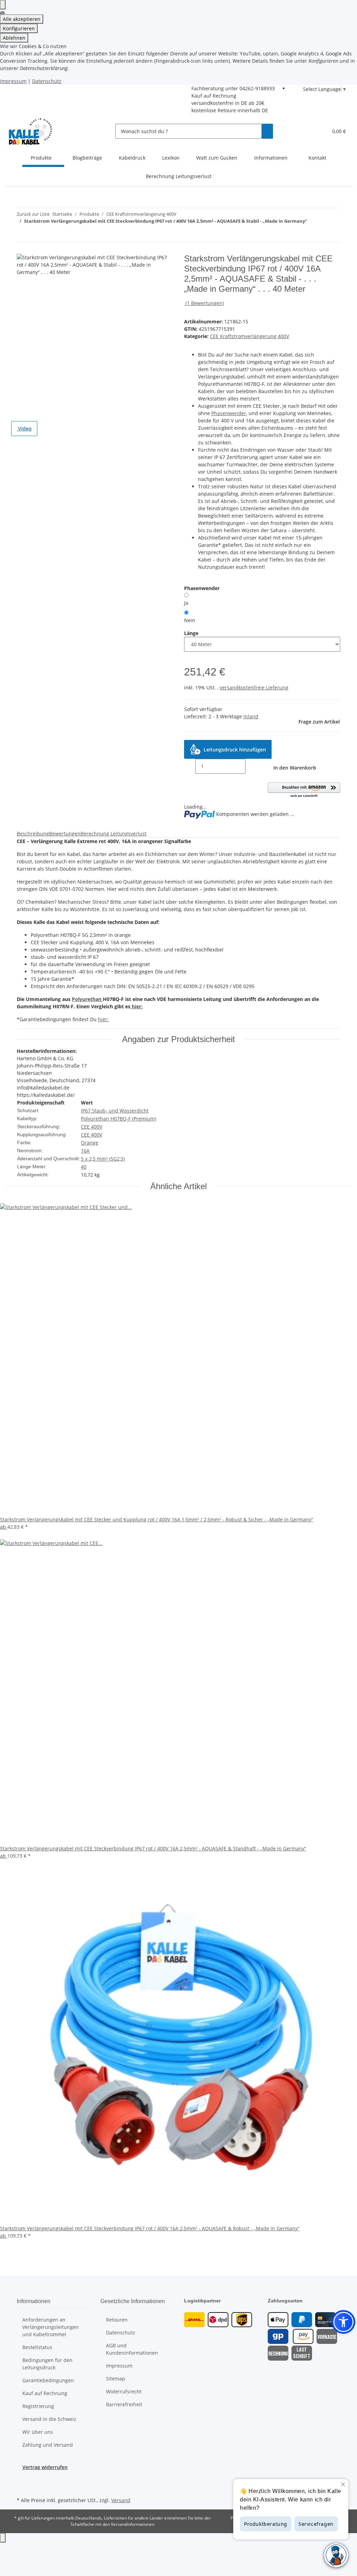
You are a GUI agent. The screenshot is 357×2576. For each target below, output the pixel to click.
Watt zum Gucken (217, 158)
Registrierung (38, 2406)
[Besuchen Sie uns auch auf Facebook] (22, 2479)
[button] (320, 131)
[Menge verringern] (190, 766)
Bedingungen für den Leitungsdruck (47, 2364)
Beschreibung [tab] (33, 834)
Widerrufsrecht (124, 2391)
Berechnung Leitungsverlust (179, 176)
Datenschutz (47, 81)
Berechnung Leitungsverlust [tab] (113, 834)
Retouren (117, 2320)
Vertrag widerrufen (45, 2467)
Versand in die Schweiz (49, 2419)
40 (84, 1167)
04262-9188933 (257, 88)
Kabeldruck (132, 158)
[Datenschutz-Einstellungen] (3, 5)
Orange (90, 1143)
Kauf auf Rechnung (214, 96)
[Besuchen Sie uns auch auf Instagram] (22, 2487)
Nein (190, 620)
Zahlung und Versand (48, 2445)
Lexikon (171, 158)
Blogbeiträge (87, 158)
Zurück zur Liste (33, 214)
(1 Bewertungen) (205, 303)
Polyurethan (87, 999)
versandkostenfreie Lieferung (254, 687)
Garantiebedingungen (48, 2380)
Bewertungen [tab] (65, 834)
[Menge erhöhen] (251, 766)
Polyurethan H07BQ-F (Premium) (119, 1119)
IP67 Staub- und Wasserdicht (115, 1111)
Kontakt (317, 158)
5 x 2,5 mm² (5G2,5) (103, 1159)
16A (85, 1151)
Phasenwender (229, 413)
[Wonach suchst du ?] (267, 131)
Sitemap (116, 2379)
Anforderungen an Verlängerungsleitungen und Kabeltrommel (51, 2327)
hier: (136, 1006)
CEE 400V (92, 1127)
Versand (121, 2500)
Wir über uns (38, 2432)
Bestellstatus (37, 2347)
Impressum (13, 81)
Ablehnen (14, 38)
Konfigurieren (19, 28)
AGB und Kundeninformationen (132, 2349)
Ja (186, 603)
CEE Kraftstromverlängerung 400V (249, 336)
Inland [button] (251, 716)
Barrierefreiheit (124, 2404)
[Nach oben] (3, 2538)
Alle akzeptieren (22, 19)
